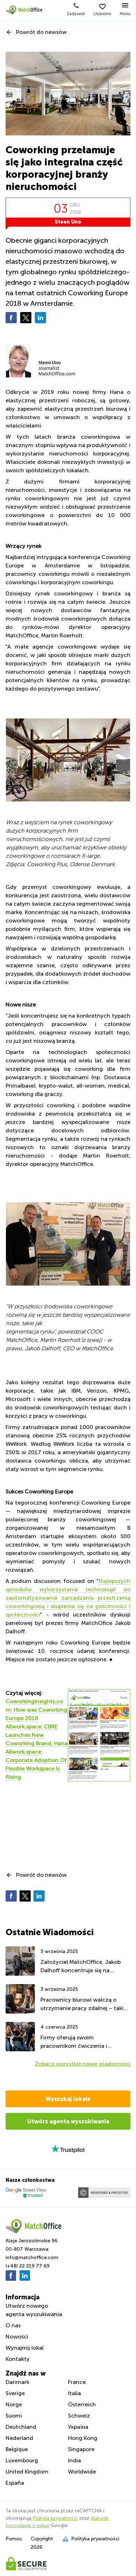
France (77, 2382)
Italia (74, 2393)
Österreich (82, 2404)
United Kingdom (27, 2472)
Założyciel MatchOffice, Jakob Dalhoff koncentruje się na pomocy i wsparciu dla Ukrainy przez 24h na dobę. (81, 1967)
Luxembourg (22, 2460)
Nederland (19, 2438)
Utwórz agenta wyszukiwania (68, 2121)
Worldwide (82, 2472)
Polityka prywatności (55, 2518)
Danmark (17, 2382)
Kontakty (18, 2359)
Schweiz (79, 2416)
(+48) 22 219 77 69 (28, 2266)
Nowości (17, 2337)
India (74, 2460)
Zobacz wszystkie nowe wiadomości (83, 2064)
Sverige (15, 2393)
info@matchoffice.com (32, 2257)
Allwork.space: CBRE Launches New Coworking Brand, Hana (37, 1735)
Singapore (81, 2449)
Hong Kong (83, 2438)
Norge (14, 2404)
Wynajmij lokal (25, 2348)
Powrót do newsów (41, 32)
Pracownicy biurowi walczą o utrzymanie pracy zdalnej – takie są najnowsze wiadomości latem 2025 (84, 2005)
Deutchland (21, 2427)
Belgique (17, 2449)
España (15, 2483)
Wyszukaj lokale (68, 2099)
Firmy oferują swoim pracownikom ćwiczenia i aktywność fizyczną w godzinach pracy (85, 2042)
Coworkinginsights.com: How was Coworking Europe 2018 (36, 1710)
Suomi (14, 2416)
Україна (78, 2427)
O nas (13, 2325)
